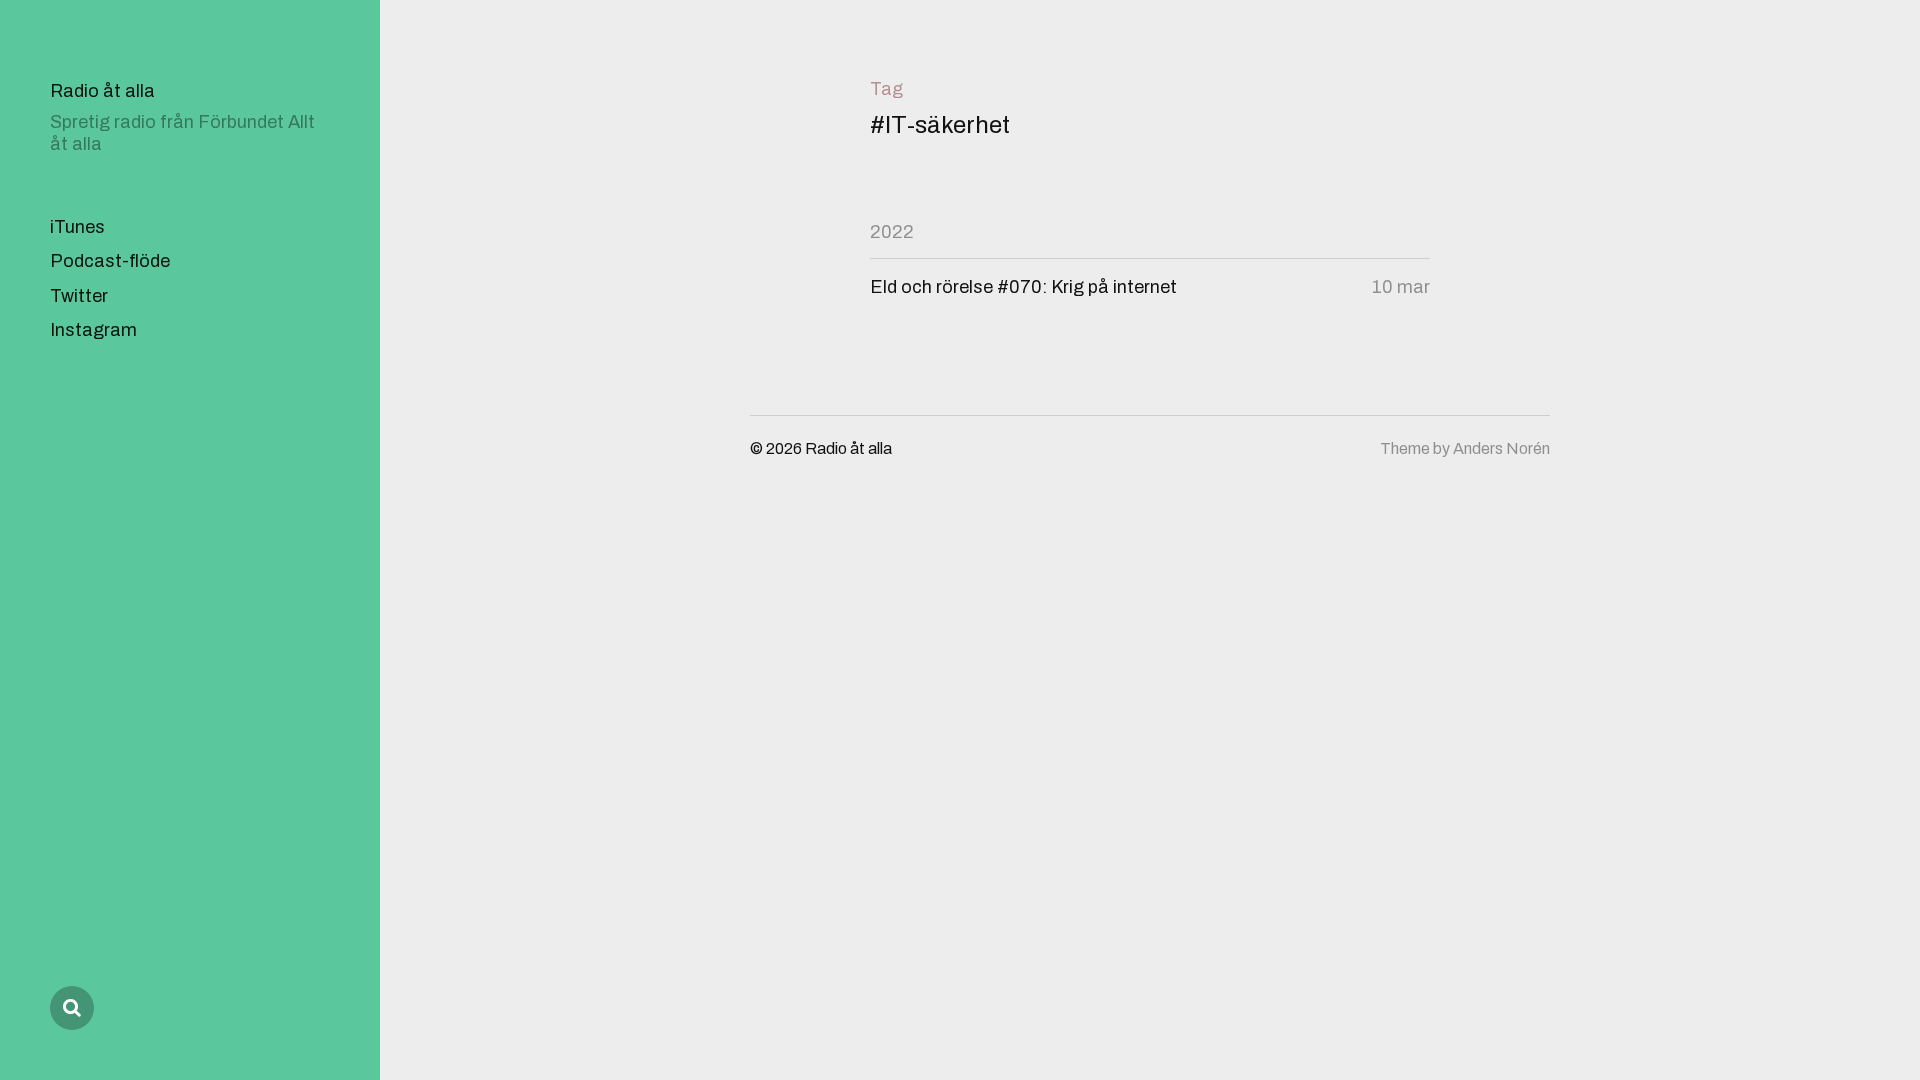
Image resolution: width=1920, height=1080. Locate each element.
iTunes (77, 227)
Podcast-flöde (110, 261)
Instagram (93, 330)
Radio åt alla (102, 91)
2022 (892, 232)
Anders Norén (1501, 448)
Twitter (79, 296)
